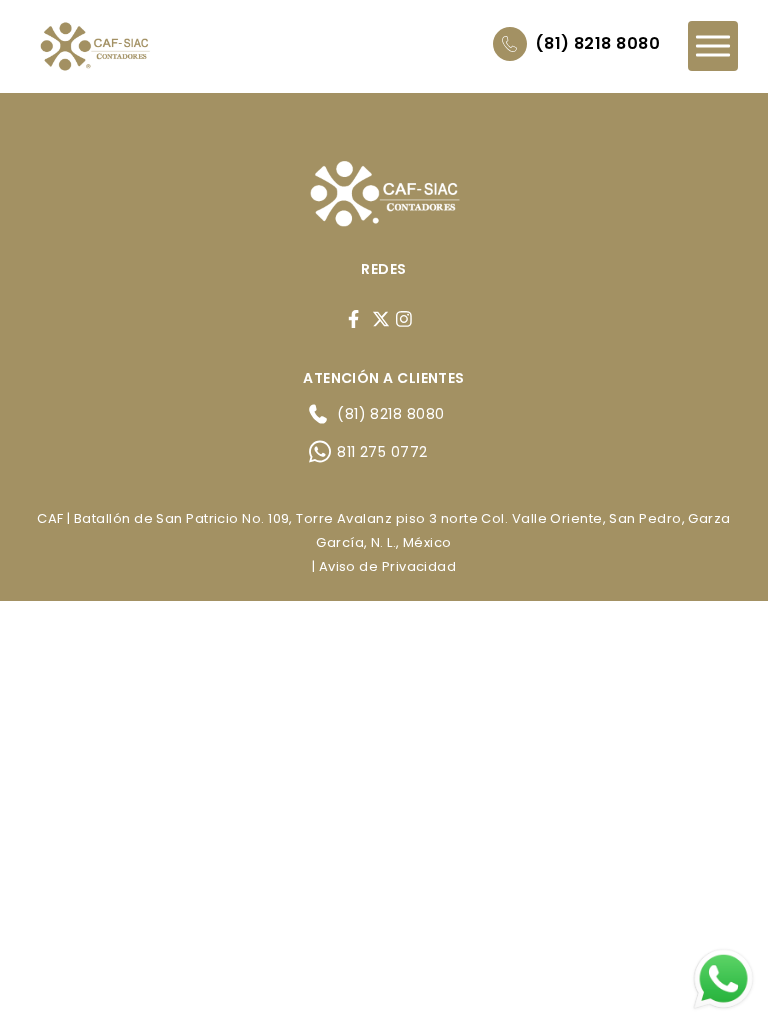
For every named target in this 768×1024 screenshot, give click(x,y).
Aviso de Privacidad (388, 566)
